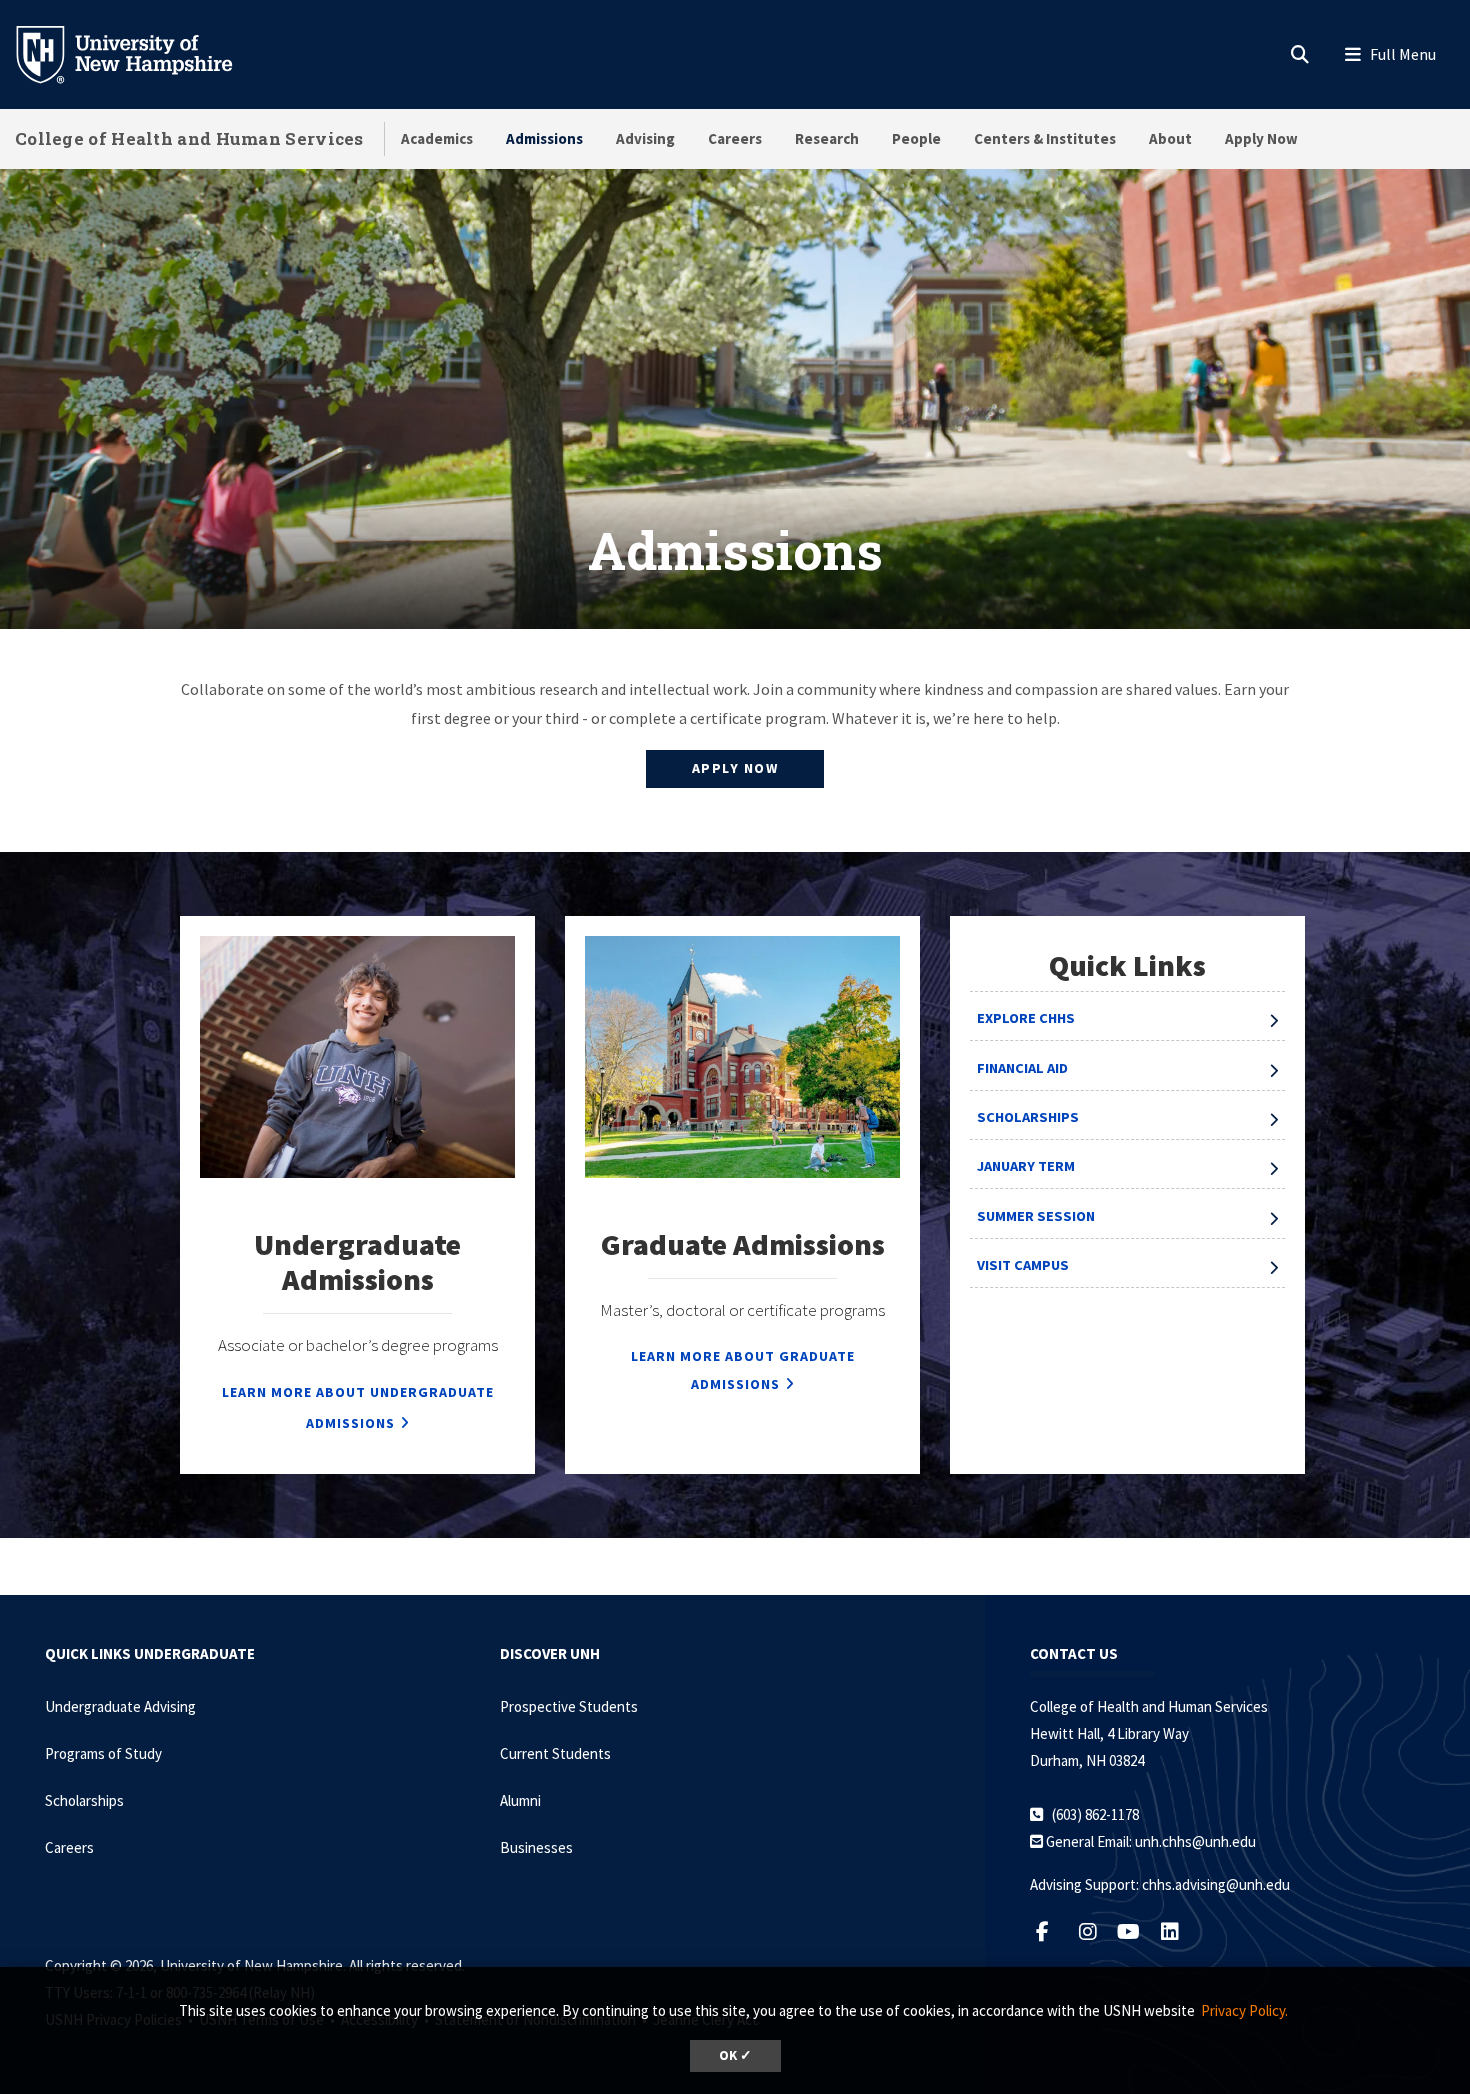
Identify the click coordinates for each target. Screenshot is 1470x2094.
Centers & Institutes (1045, 138)
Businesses (536, 1847)
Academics (437, 138)
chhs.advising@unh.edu (1216, 1884)
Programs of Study (103, 1753)
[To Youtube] (1136, 1931)
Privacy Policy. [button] (1244, 2010)
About (1170, 138)
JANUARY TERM (1026, 1166)
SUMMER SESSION (1036, 1216)
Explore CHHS (1026, 1018)
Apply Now (1261, 138)
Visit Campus (1023, 1265)
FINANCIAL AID (1022, 1068)
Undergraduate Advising (120, 1706)
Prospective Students (569, 1706)
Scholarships (1028, 1117)
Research (827, 138)
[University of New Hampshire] (140, 53)
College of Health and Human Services (189, 138)
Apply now (735, 768)
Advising (645, 138)
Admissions (544, 138)
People (916, 138)
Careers (735, 138)
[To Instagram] (1095, 1931)
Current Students (555, 1753)
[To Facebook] (1052, 1931)
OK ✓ (735, 2055)
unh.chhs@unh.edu (1195, 1841)
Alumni (520, 1800)
